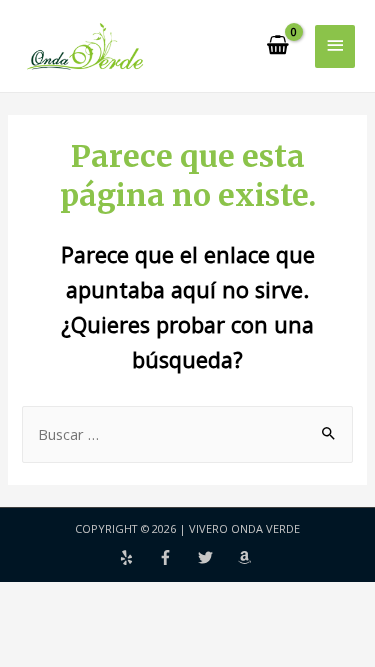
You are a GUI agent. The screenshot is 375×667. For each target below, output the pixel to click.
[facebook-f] (178, 557)
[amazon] (247, 557)
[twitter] (218, 557)
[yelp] (139, 557)
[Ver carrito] (279, 46)
